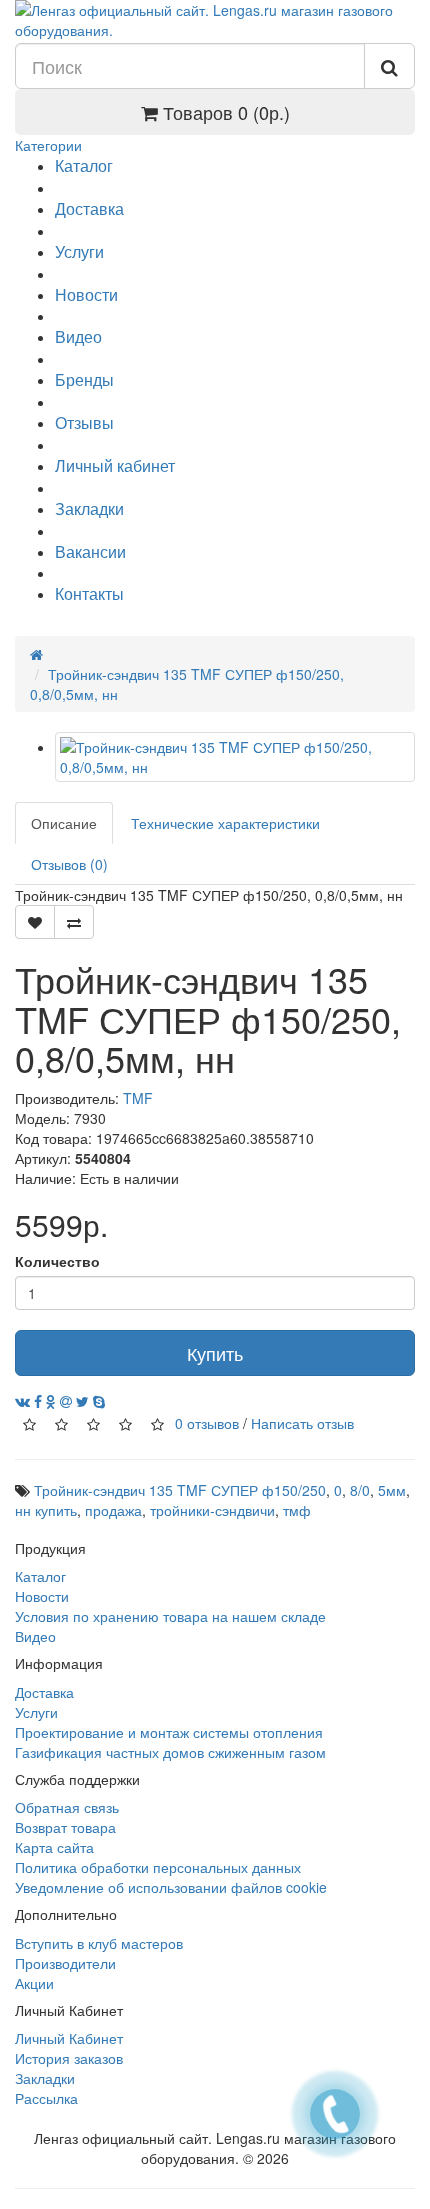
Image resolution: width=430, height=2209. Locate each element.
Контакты (89, 593)
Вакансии (90, 551)
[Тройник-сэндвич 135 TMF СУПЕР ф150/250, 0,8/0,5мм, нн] (235, 757)
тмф (297, 1510)
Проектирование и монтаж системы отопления (169, 1732)
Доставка (89, 208)
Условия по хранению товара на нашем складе (170, 1616)
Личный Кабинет (69, 2038)
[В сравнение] (74, 922)
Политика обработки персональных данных (158, 1867)
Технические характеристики (225, 823)
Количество (57, 1261)
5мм (392, 1490)
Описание (64, 823)
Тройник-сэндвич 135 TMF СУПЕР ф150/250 (180, 1490)
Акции (34, 1983)
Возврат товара (65, 1827)
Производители (65, 1963)
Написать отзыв (302, 1423)
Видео (78, 336)
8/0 (360, 1490)
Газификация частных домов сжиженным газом (170, 1752)
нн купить (46, 1510)
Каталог (84, 165)
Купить (215, 1353)
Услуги (79, 251)
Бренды (84, 379)
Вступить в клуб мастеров (99, 1943)
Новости (86, 294)
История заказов (69, 2058)
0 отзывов (207, 1423)
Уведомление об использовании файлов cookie (171, 1887)
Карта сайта (54, 1847)
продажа (113, 1510)
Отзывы (84, 422)
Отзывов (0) (69, 864)
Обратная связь (67, 1807)
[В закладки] (35, 922)
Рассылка (46, 2098)
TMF (138, 1098)
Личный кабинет (115, 465)
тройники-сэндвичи (212, 1510)
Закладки (89, 508)
